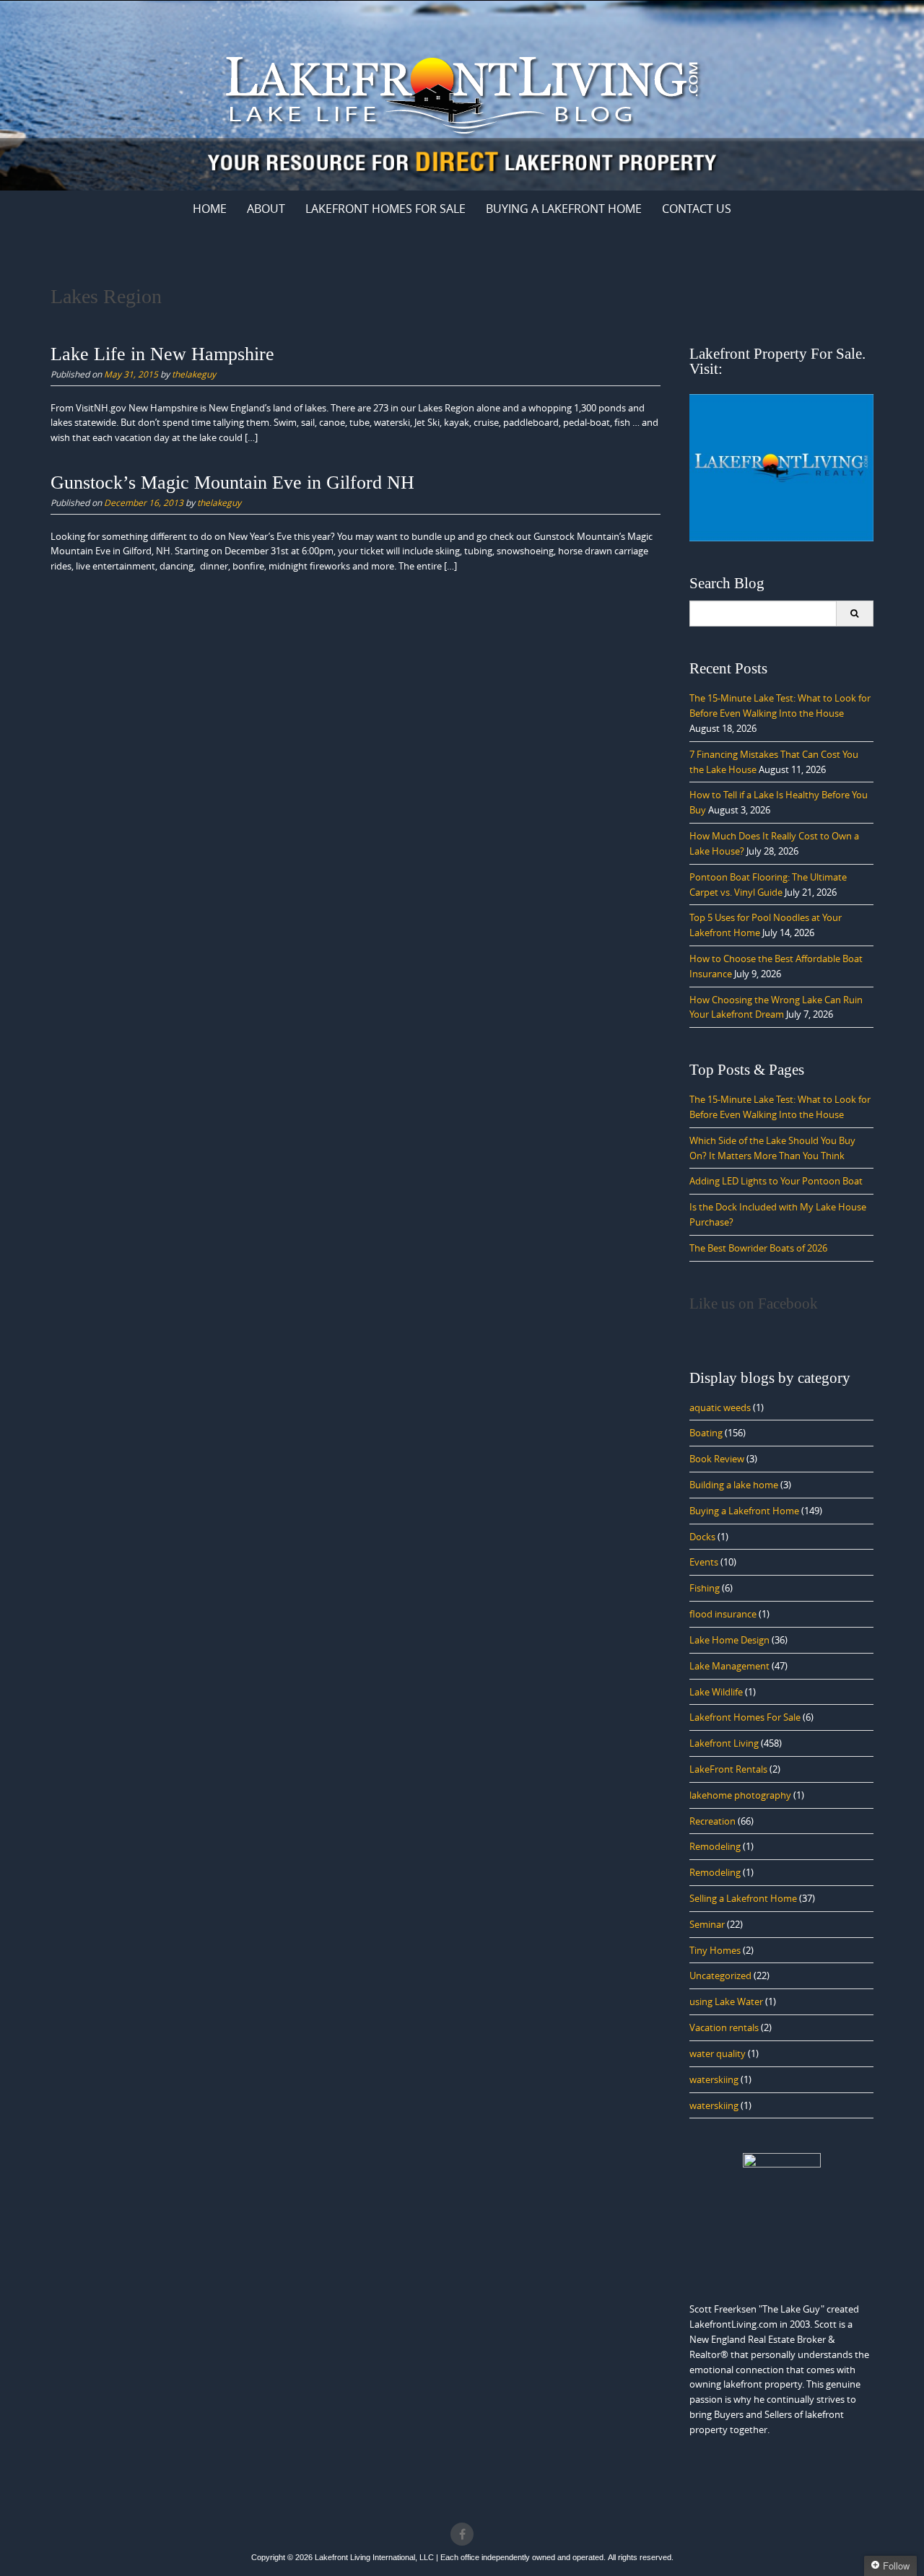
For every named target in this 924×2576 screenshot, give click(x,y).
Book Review (717, 1459)
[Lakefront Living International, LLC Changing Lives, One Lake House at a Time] (462, 93)
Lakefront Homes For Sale (385, 209)
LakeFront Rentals (728, 1769)
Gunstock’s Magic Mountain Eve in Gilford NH (232, 483)
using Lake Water (726, 2001)
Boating (706, 1433)
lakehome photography (740, 1795)
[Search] (854, 614)
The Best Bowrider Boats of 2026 (758, 1248)
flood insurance (723, 1614)
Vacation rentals (724, 2027)
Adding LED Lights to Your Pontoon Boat (776, 1181)
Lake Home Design (729, 1640)
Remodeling (715, 1846)
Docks (702, 1537)
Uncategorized (720, 1975)
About (266, 209)
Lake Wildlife (716, 1692)
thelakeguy (194, 374)
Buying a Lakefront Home (744, 1511)
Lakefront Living (724, 1743)
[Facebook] (462, 2534)
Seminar (707, 1924)
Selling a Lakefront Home (743, 1898)
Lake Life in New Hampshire (162, 354)
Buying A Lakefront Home (564, 209)
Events (704, 1562)
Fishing (705, 1588)
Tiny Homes (715, 1950)
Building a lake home (734, 1485)
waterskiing (714, 2079)
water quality (718, 2053)
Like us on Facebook (754, 1304)
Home (210, 209)
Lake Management (729, 1666)
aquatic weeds (720, 1407)
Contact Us (697, 209)
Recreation (712, 1821)
